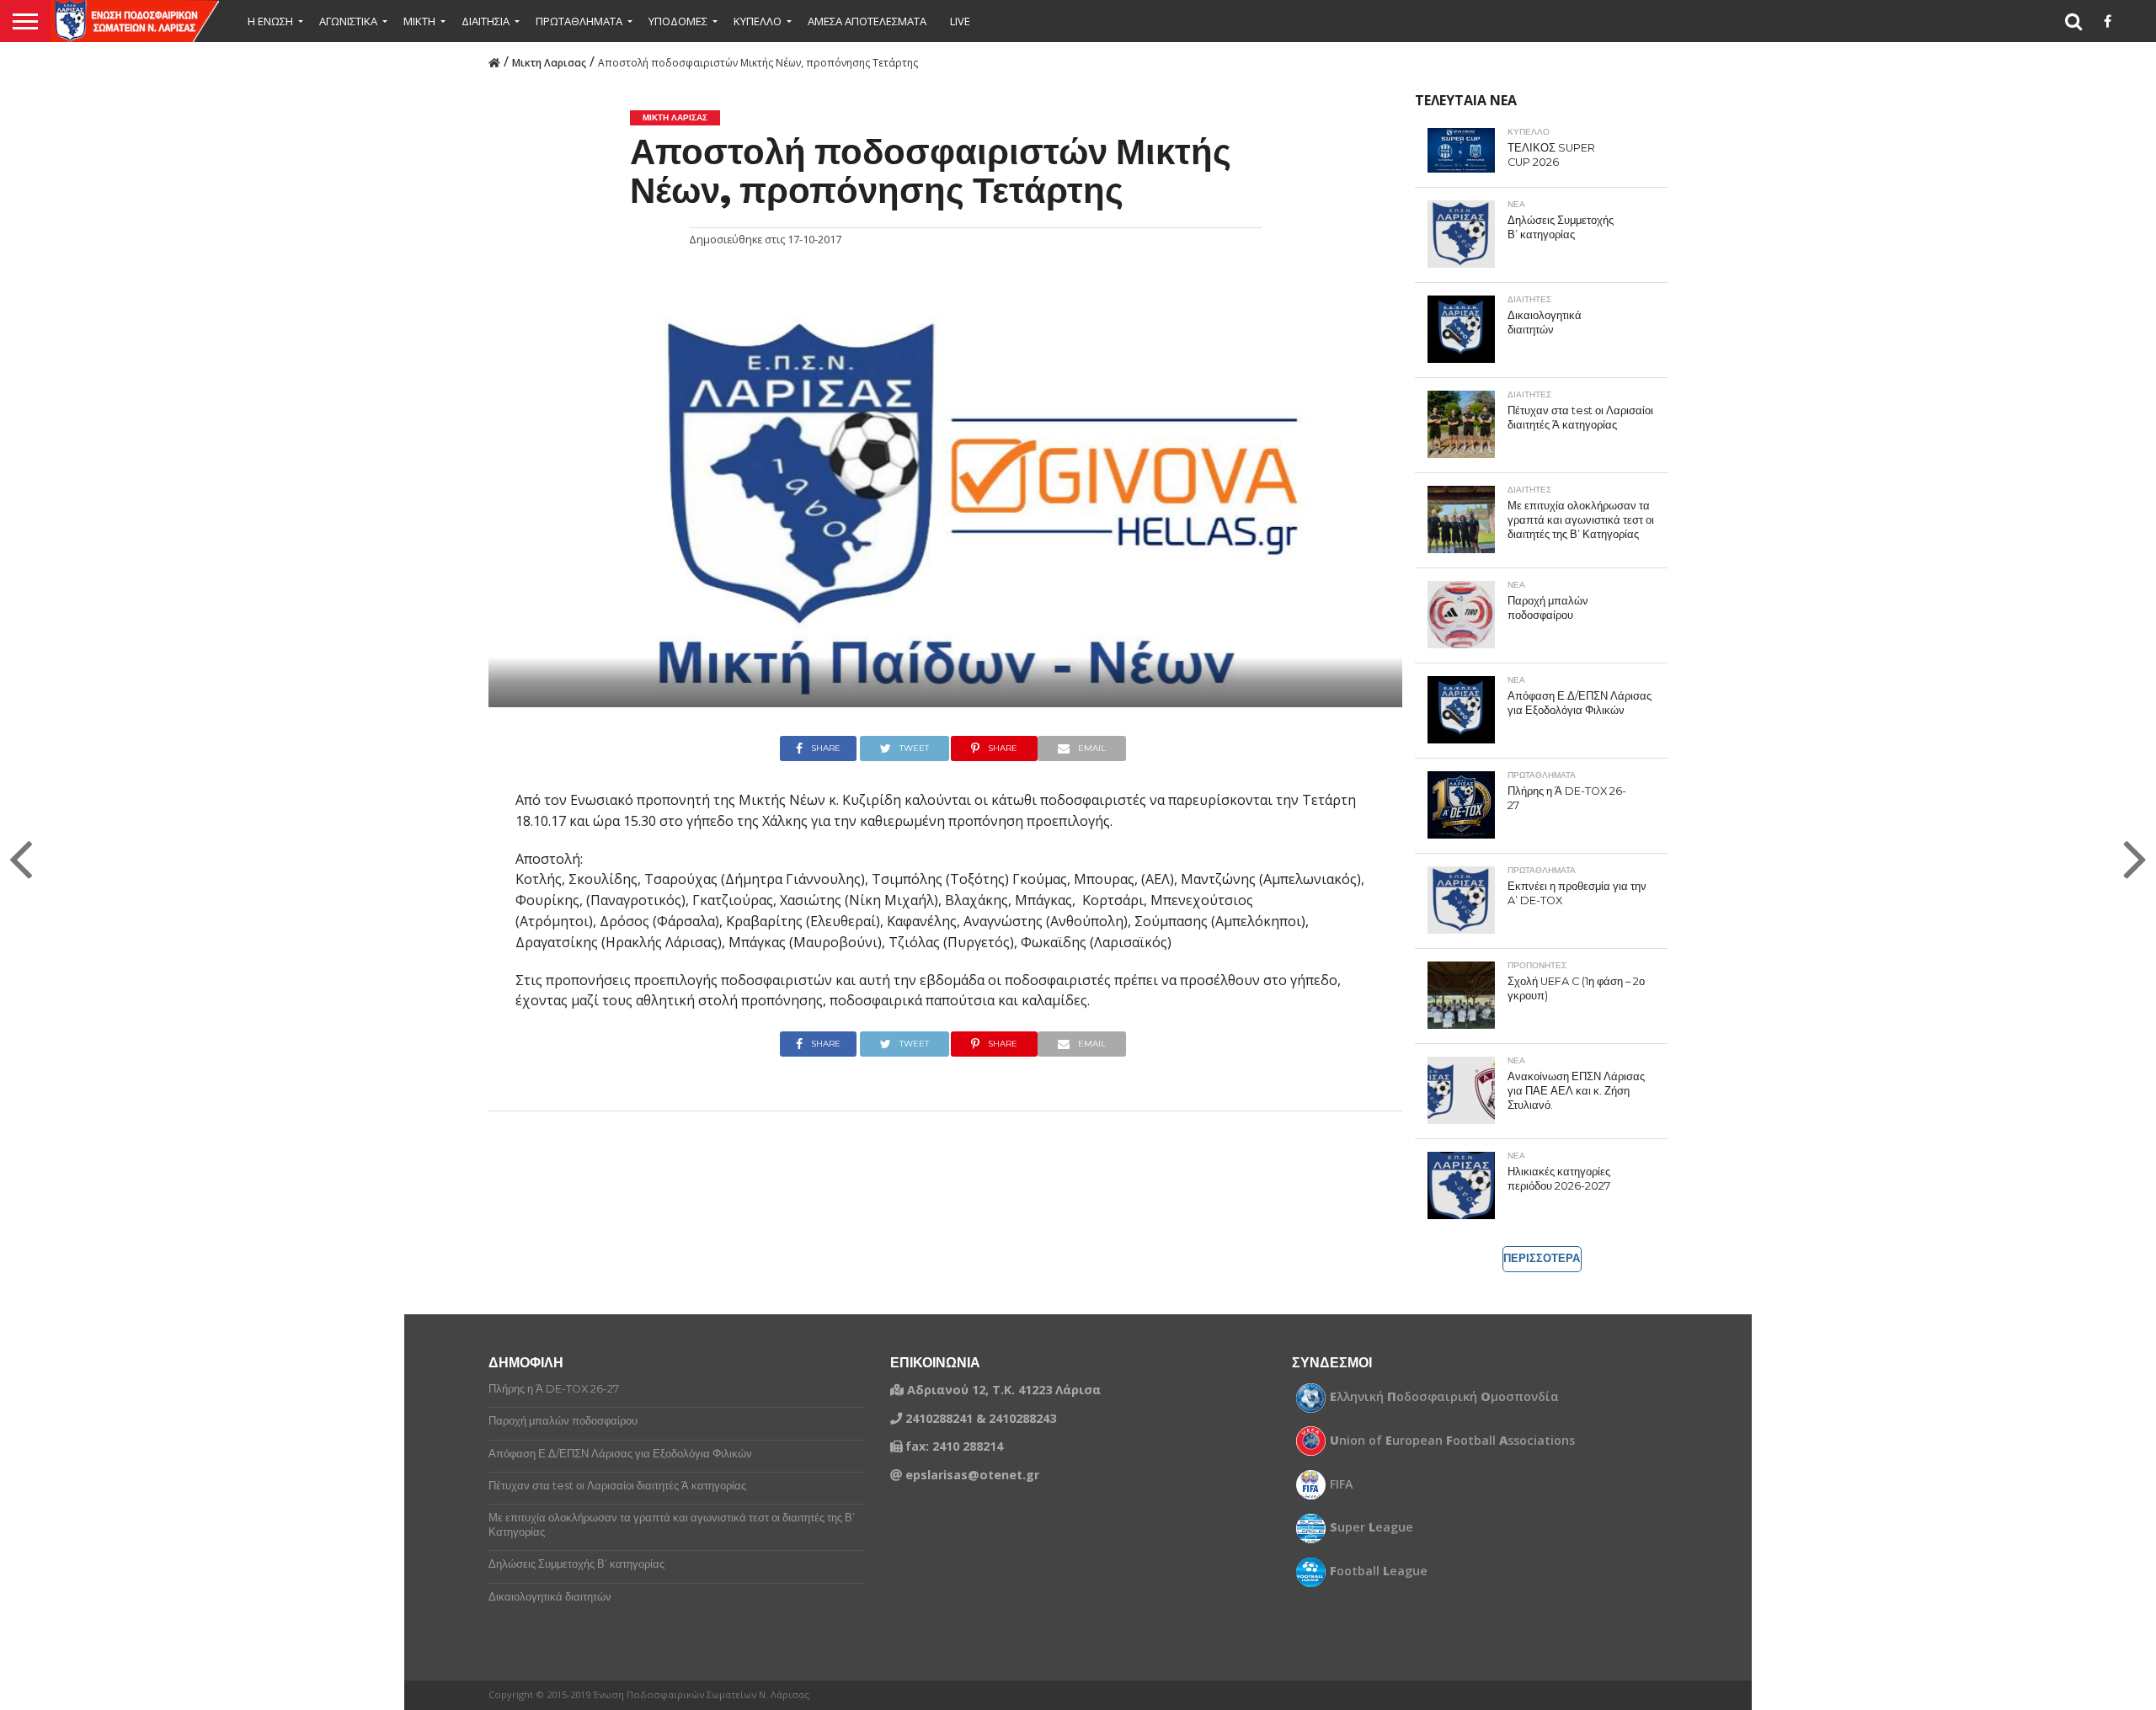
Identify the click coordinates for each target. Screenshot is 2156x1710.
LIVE (960, 21)
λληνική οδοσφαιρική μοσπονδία (1444, 1397)
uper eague (1372, 1527)
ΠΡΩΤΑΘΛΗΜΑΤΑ (579, 21)
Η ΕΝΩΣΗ (270, 21)
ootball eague (1379, 1571)
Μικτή (419, 21)
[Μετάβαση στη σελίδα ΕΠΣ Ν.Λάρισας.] (494, 61)
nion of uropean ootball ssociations (1452, 1441)
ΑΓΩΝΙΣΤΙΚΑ (348, 21)
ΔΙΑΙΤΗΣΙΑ (486, 21)
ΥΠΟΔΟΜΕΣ (678, 21)
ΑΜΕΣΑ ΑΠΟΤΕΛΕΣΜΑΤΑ (867, 21)
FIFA (1342, 1484)
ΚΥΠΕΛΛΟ (758, 21)
